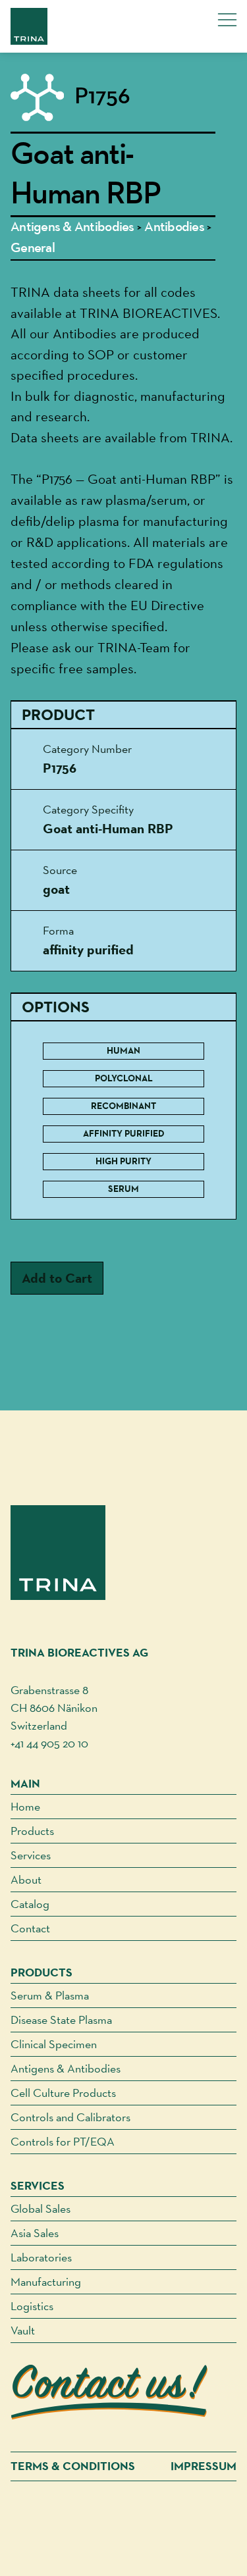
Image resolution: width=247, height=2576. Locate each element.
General (33, 248)
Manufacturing (46, 2281)
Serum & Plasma (50, 1995)
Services (31, 1855)
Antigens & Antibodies (72, 227)
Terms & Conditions (73, 2466)
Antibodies (174, 227)
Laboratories (41, 2257)
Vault (23, 2330)
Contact (30, 1928)
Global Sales (41, 2208)
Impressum (204, 2466)
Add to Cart (57, 1278)
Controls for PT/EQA (63, 2141)
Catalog (30, 1904)
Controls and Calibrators (70, 2117)
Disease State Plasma (61, 2020)
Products (32, 1831)
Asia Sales (35, 2233)
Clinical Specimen (54, 2044)
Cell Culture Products (63, 2093)
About (26, 1879)
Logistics (32, 2306)
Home (25, 1806)
